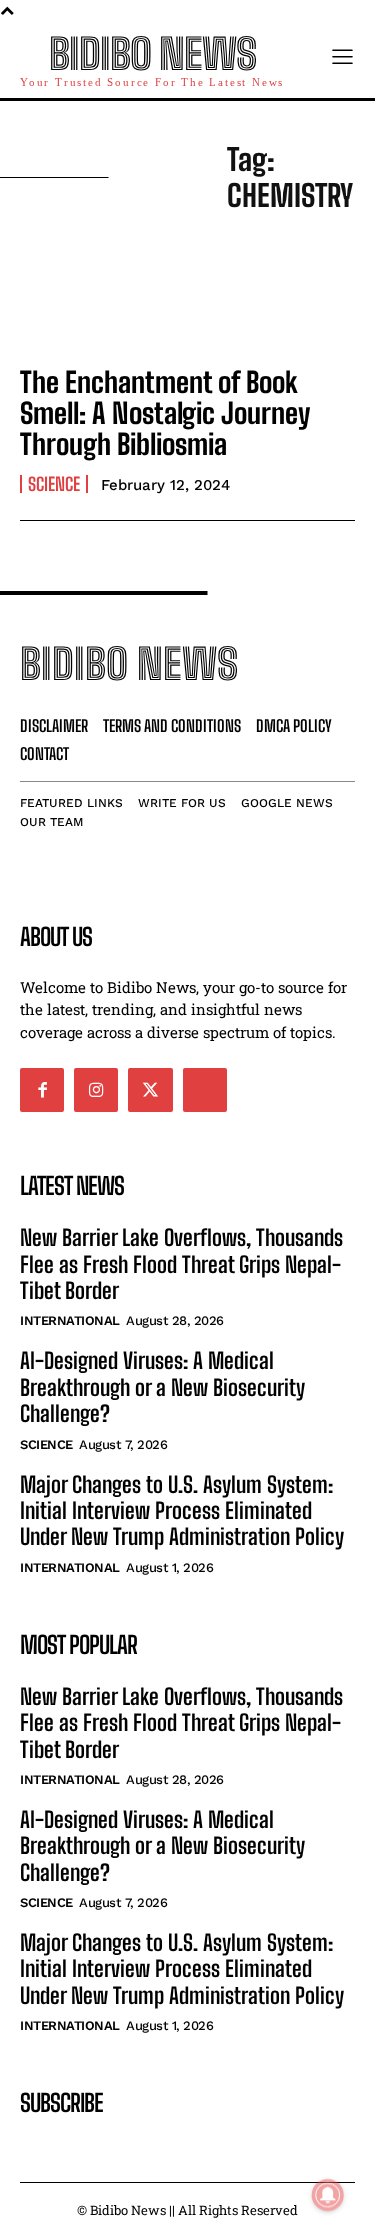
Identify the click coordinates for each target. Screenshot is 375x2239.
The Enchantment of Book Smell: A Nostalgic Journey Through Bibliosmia (165, 413)
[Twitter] (150, 1090)
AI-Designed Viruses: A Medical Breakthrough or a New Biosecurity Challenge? (162, 1387)
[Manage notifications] (328, 2195)
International (70, 1320)
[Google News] (205, 1090)
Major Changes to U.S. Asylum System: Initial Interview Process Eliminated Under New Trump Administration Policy (182, 1511)
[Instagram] (96, 1090)
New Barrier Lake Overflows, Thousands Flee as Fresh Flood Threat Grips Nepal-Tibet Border (181, 1264)
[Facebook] (42, 1090)
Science (54, 484)
